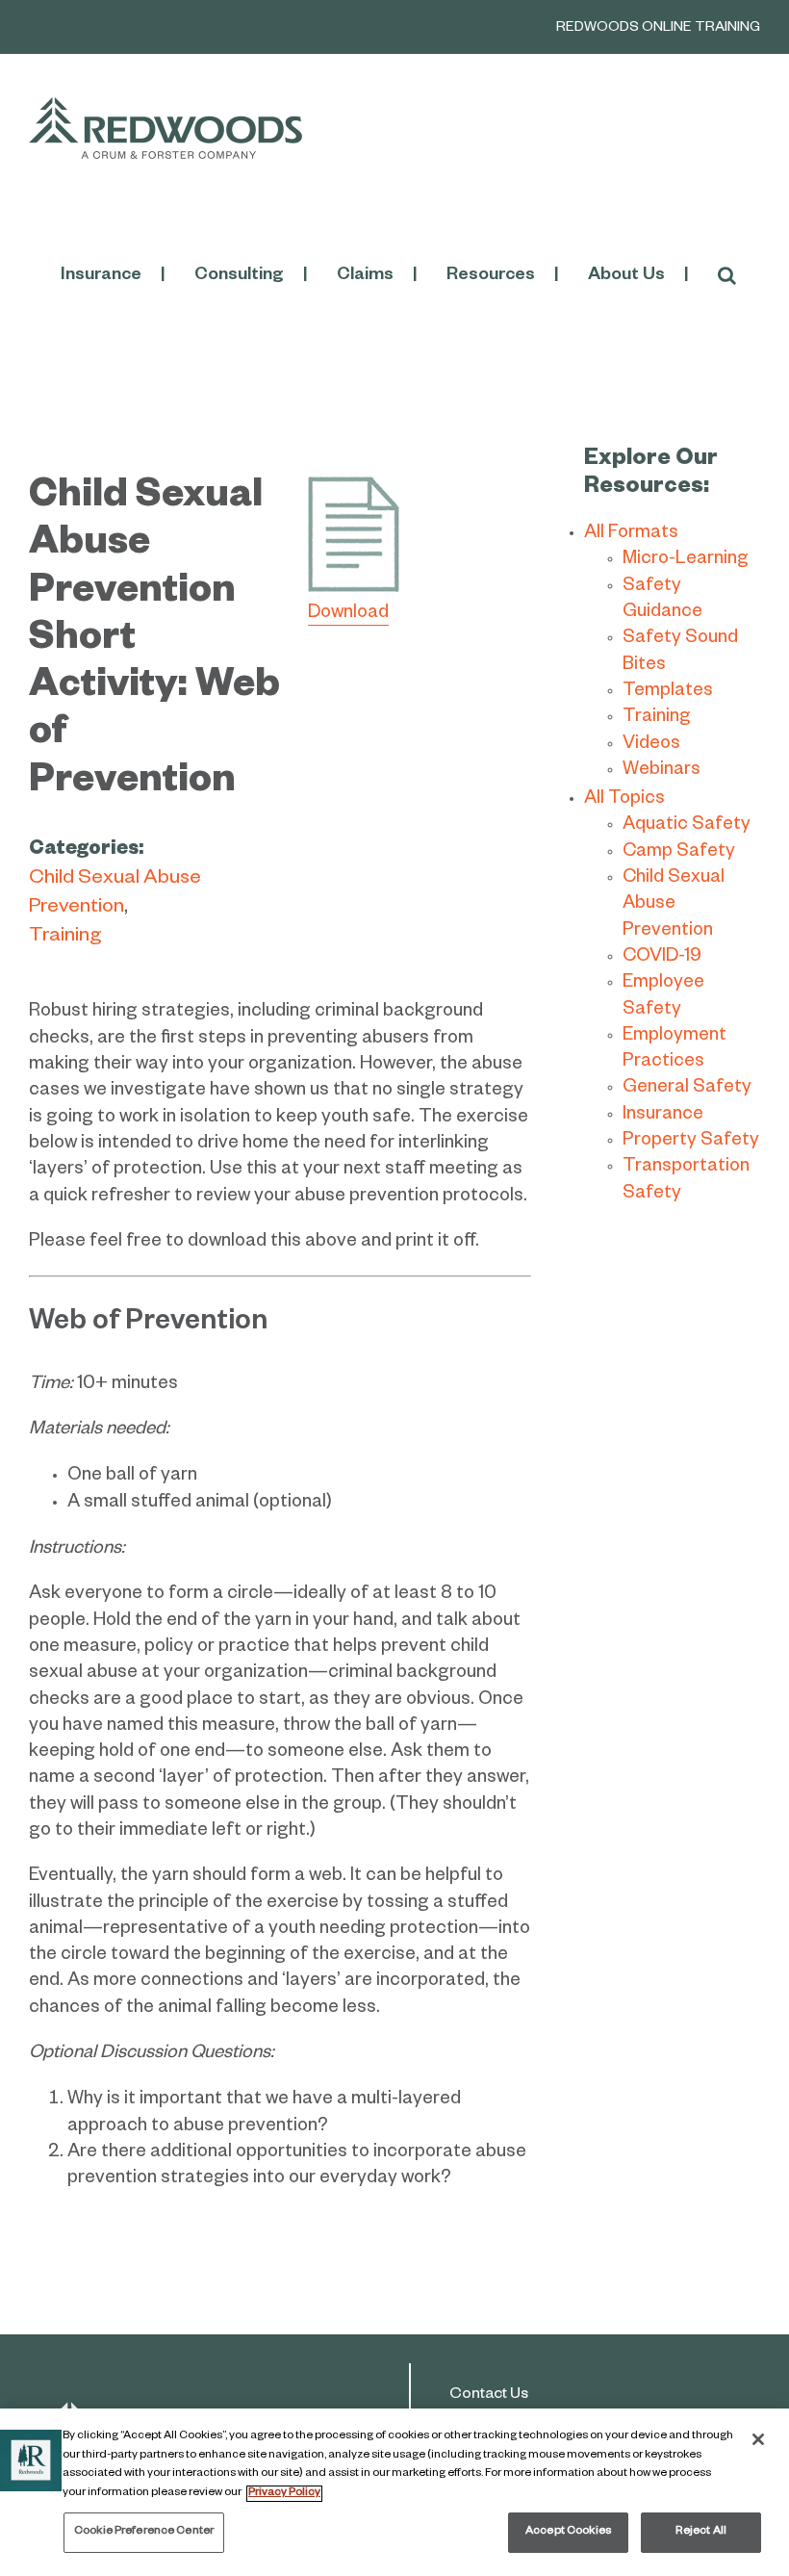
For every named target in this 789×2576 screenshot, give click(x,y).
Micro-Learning (686, 561)
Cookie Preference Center (144, 2532)
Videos (651, 746)
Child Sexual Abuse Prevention (674, 906)
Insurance (663, 1116)
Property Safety (691, 1142)
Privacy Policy (284, 2494)
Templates (668, 693)
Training (65, 938)
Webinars (662, 772)
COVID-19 (662, 958)
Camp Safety (679, 853)
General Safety (687, 1089)
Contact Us (489, 2396)
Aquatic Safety (687, 826)
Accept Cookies (568, 2532)
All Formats (631, 535)
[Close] (758, 2439)
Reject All (701, 2532)
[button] (727, 276)
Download (348, 615)
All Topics (624, 800)
